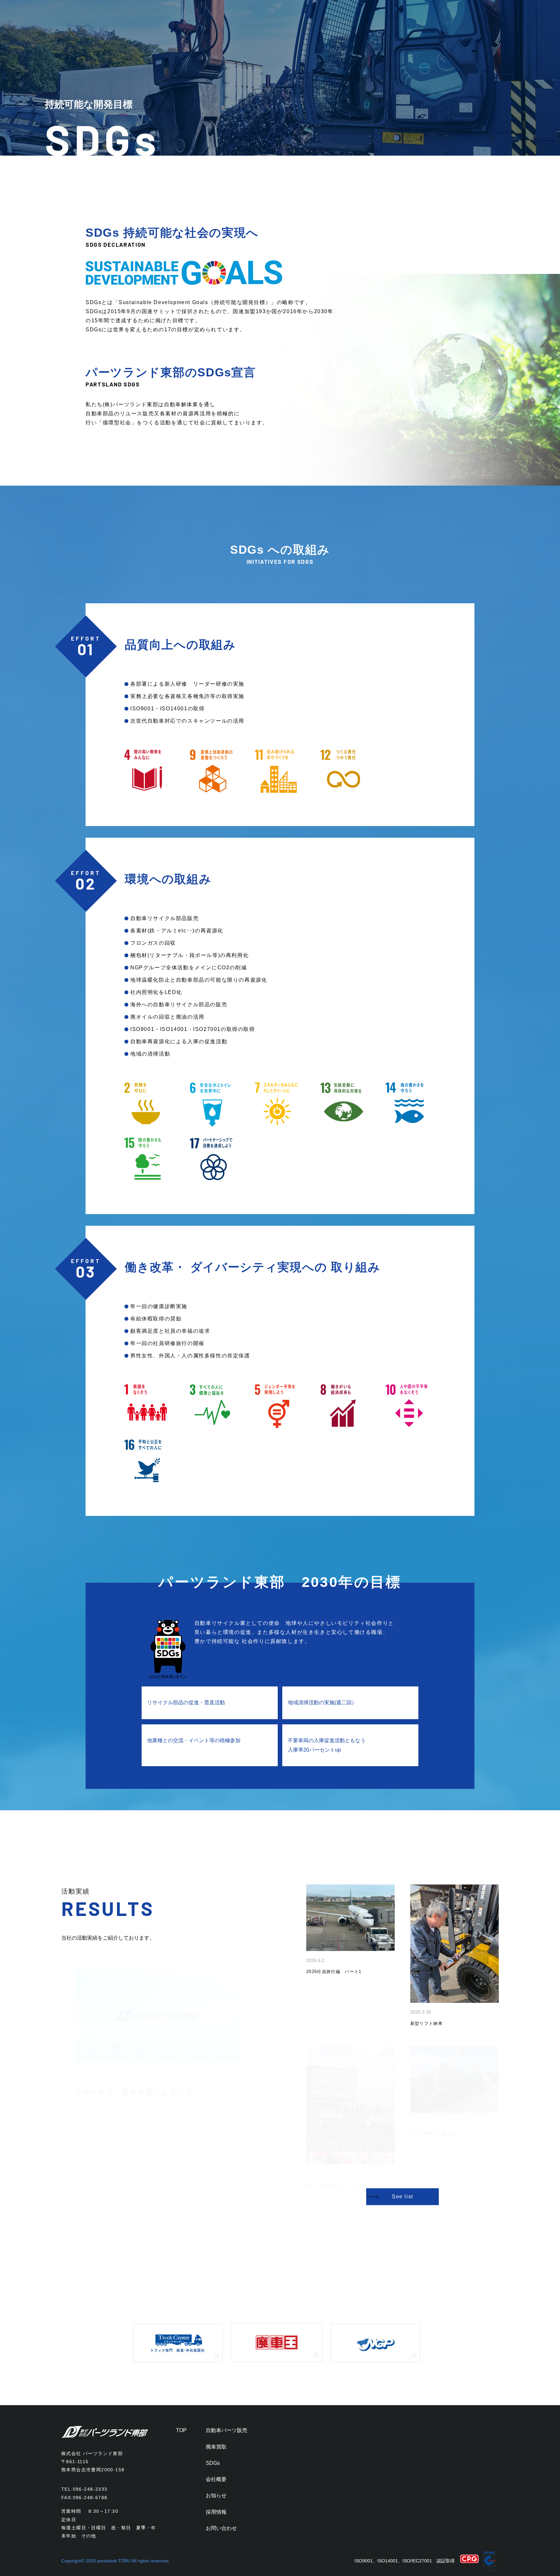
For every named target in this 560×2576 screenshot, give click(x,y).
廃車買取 (216, 2447)
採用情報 (216, 2512)
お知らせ (216, 2495)
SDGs (213, 2463)
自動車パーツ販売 (227, 2430)
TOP (181, 2430)
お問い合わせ (221, 2528)
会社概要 (216, 2479)
